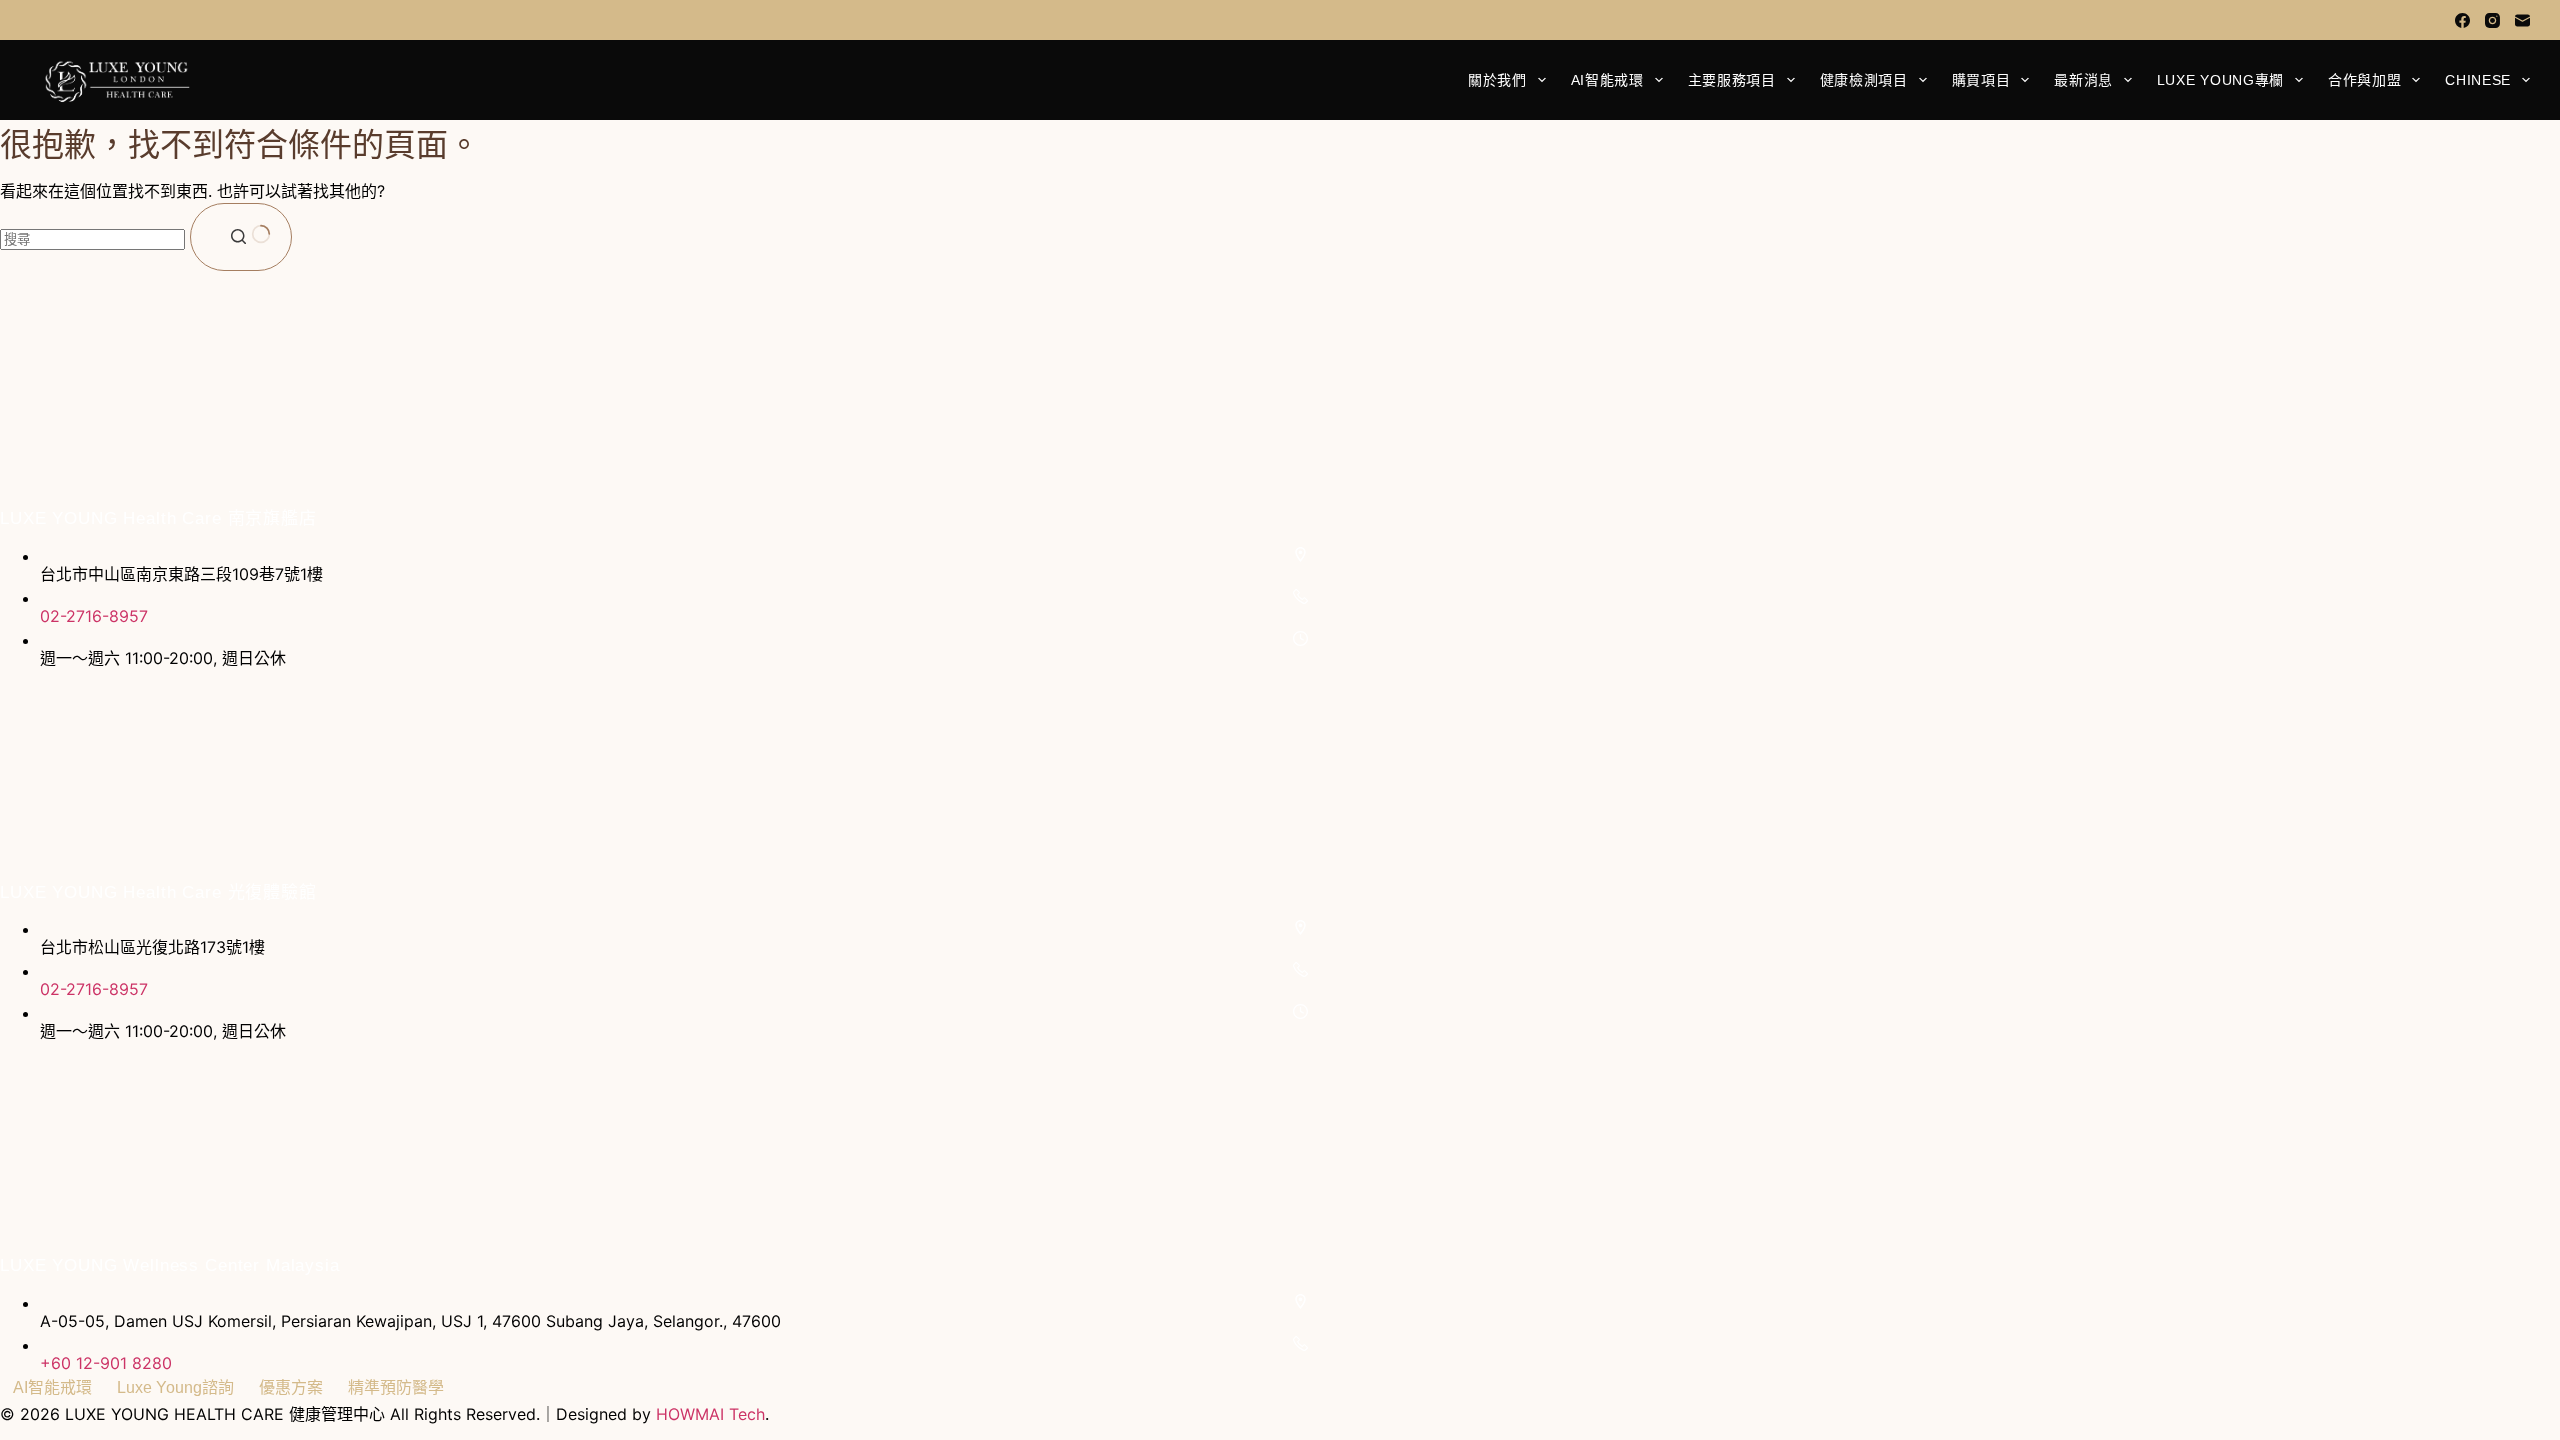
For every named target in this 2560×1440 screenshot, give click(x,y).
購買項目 (1981, 80)
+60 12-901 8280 (106, 1363)
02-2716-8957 (94, 616)
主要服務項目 (1732, 80)
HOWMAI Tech (710, 1414)
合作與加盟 (2365, 80)
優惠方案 (291, 1387)
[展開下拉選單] (1542, 80)
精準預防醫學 (396, 1387)
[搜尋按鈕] (241, 237)
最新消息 (2083, 80)
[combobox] (92, 239)
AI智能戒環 (1607, 80)
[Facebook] (2462, 20)
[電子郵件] (2522, 20)
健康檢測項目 (1864, 80)
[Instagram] (2492, 20)
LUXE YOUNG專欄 (2220, 80)
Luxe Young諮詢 (175, 1387)
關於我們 (1497, 80)
